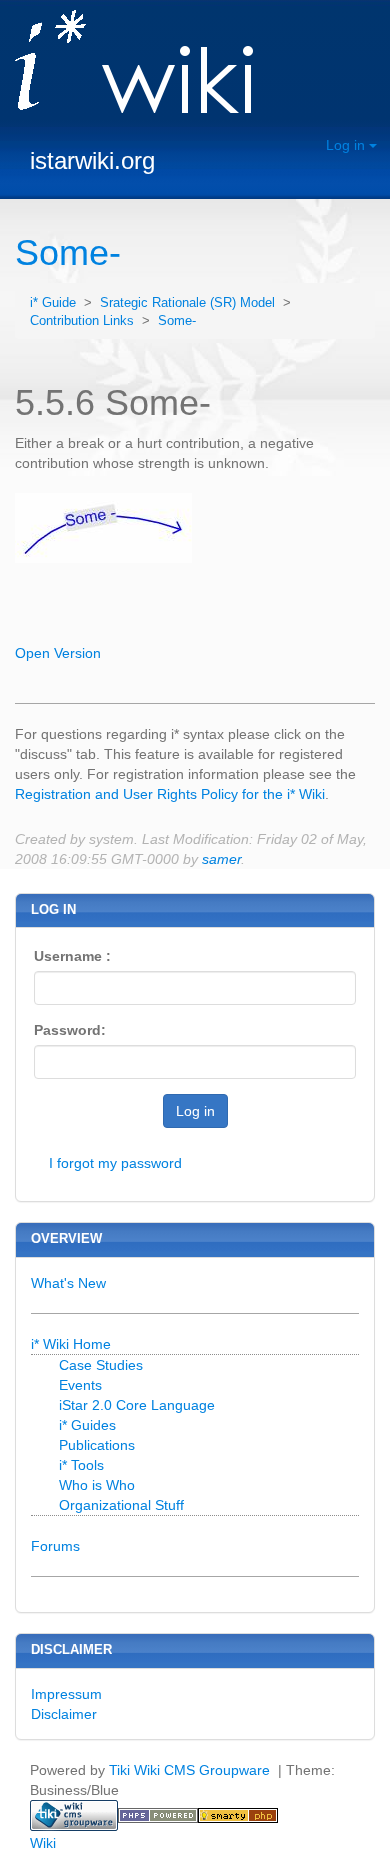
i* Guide (55, 303)
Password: (70, 1030)
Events (80, 1385)
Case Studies (101, 1365)
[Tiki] (74, 1814)
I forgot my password (115, 1163)
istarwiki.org (92, 160)
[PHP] (158, 1814)
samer (221, 859)
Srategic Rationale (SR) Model (189, 303)
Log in (347, 145)
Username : (72, 956)
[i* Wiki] (126, 63)
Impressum (66, 1694)
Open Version (58, 653)
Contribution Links (84, 321)
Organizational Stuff (121, 1505)
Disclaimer (64, 1714)
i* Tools (81, 1465)
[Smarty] (238, 1814)
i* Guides (87, 1425)
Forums (55, 1546)
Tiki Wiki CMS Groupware (191, 1770)
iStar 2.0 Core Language (137, 1405)
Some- (68, 252)
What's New (68, 1283)
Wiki (43, 1843)
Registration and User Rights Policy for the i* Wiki (170, 794)
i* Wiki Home (71, 1344)
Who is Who (97, 1485)
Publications (97, 1445)
